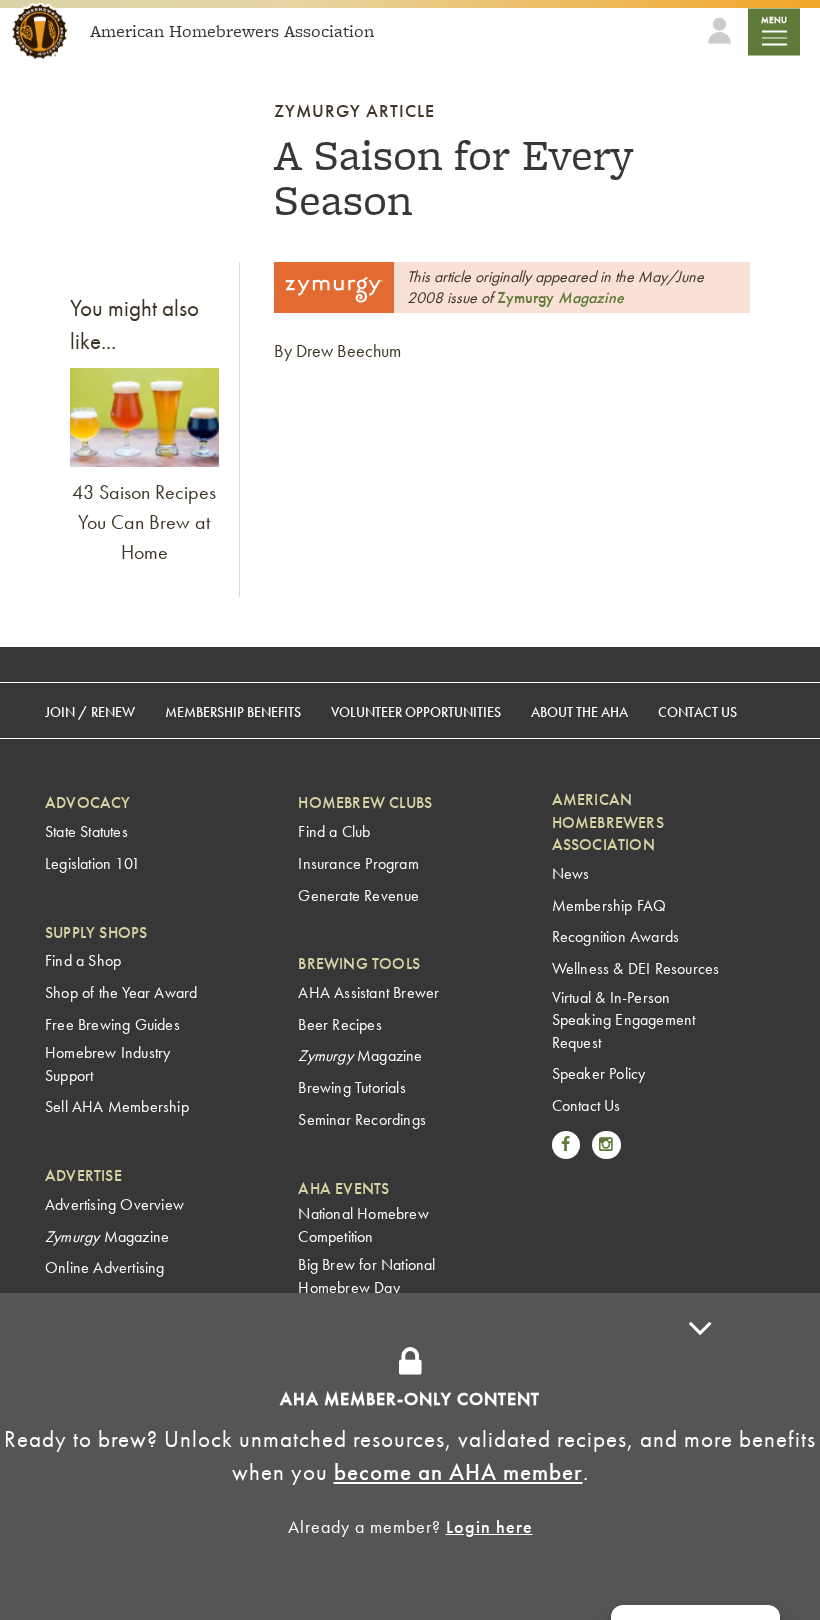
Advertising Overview (114, 1204)
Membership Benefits (233, 712)
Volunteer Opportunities (416, 712)
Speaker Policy (599, 1073)
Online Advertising (105, 1267)
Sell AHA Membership (117, 1106)
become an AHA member (458, 1472)
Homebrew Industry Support (107, 1063)
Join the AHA (646, 1329)
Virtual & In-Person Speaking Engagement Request (624, 1020)
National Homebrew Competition (363, 1224)
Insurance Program (358, 863)
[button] (700, 1456)
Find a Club (334, 831)
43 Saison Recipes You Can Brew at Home (144, 522)
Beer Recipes (339, 1024)
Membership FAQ (609, 905)
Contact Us (697, 712)
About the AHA (579, 712)
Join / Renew (90, 712)
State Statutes (86, 831)
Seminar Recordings (362, 1119)
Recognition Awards (616, 936)
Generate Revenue (358, 895)
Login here (489, 1526)
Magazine (560, 297)
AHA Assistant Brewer (368, 992)
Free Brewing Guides (112, 1024)
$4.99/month (506, 1329)
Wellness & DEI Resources (636, 968)
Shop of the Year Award (121, 992)
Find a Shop (83, 960)
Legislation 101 (92, 863)
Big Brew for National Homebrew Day (366, 1275)
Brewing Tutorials (351, 1087)
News (571, 873)
